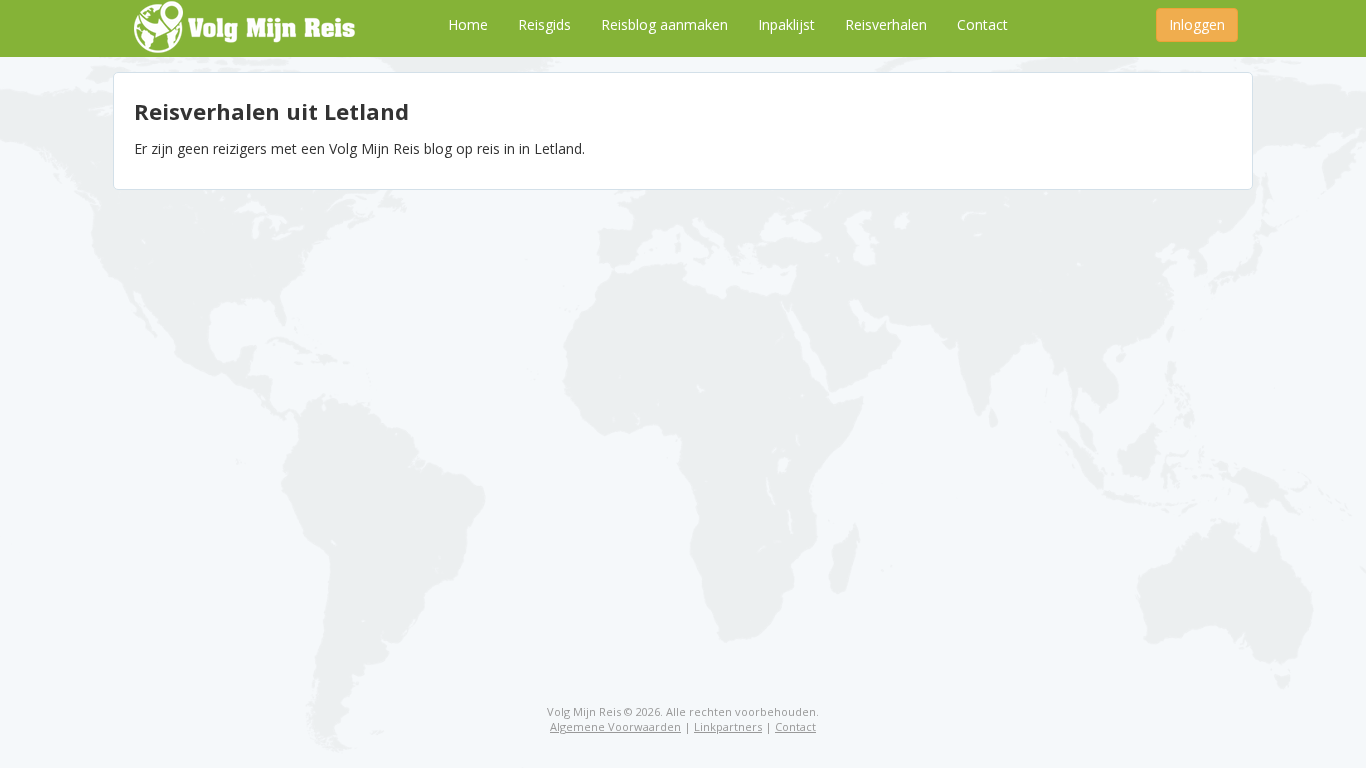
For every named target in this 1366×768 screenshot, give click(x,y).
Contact (982, 24)
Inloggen (1197, 24)
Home (468, 24)
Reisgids (544, 24)
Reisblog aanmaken (664, 24)
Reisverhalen (886, 24)
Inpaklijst (786, 24)
